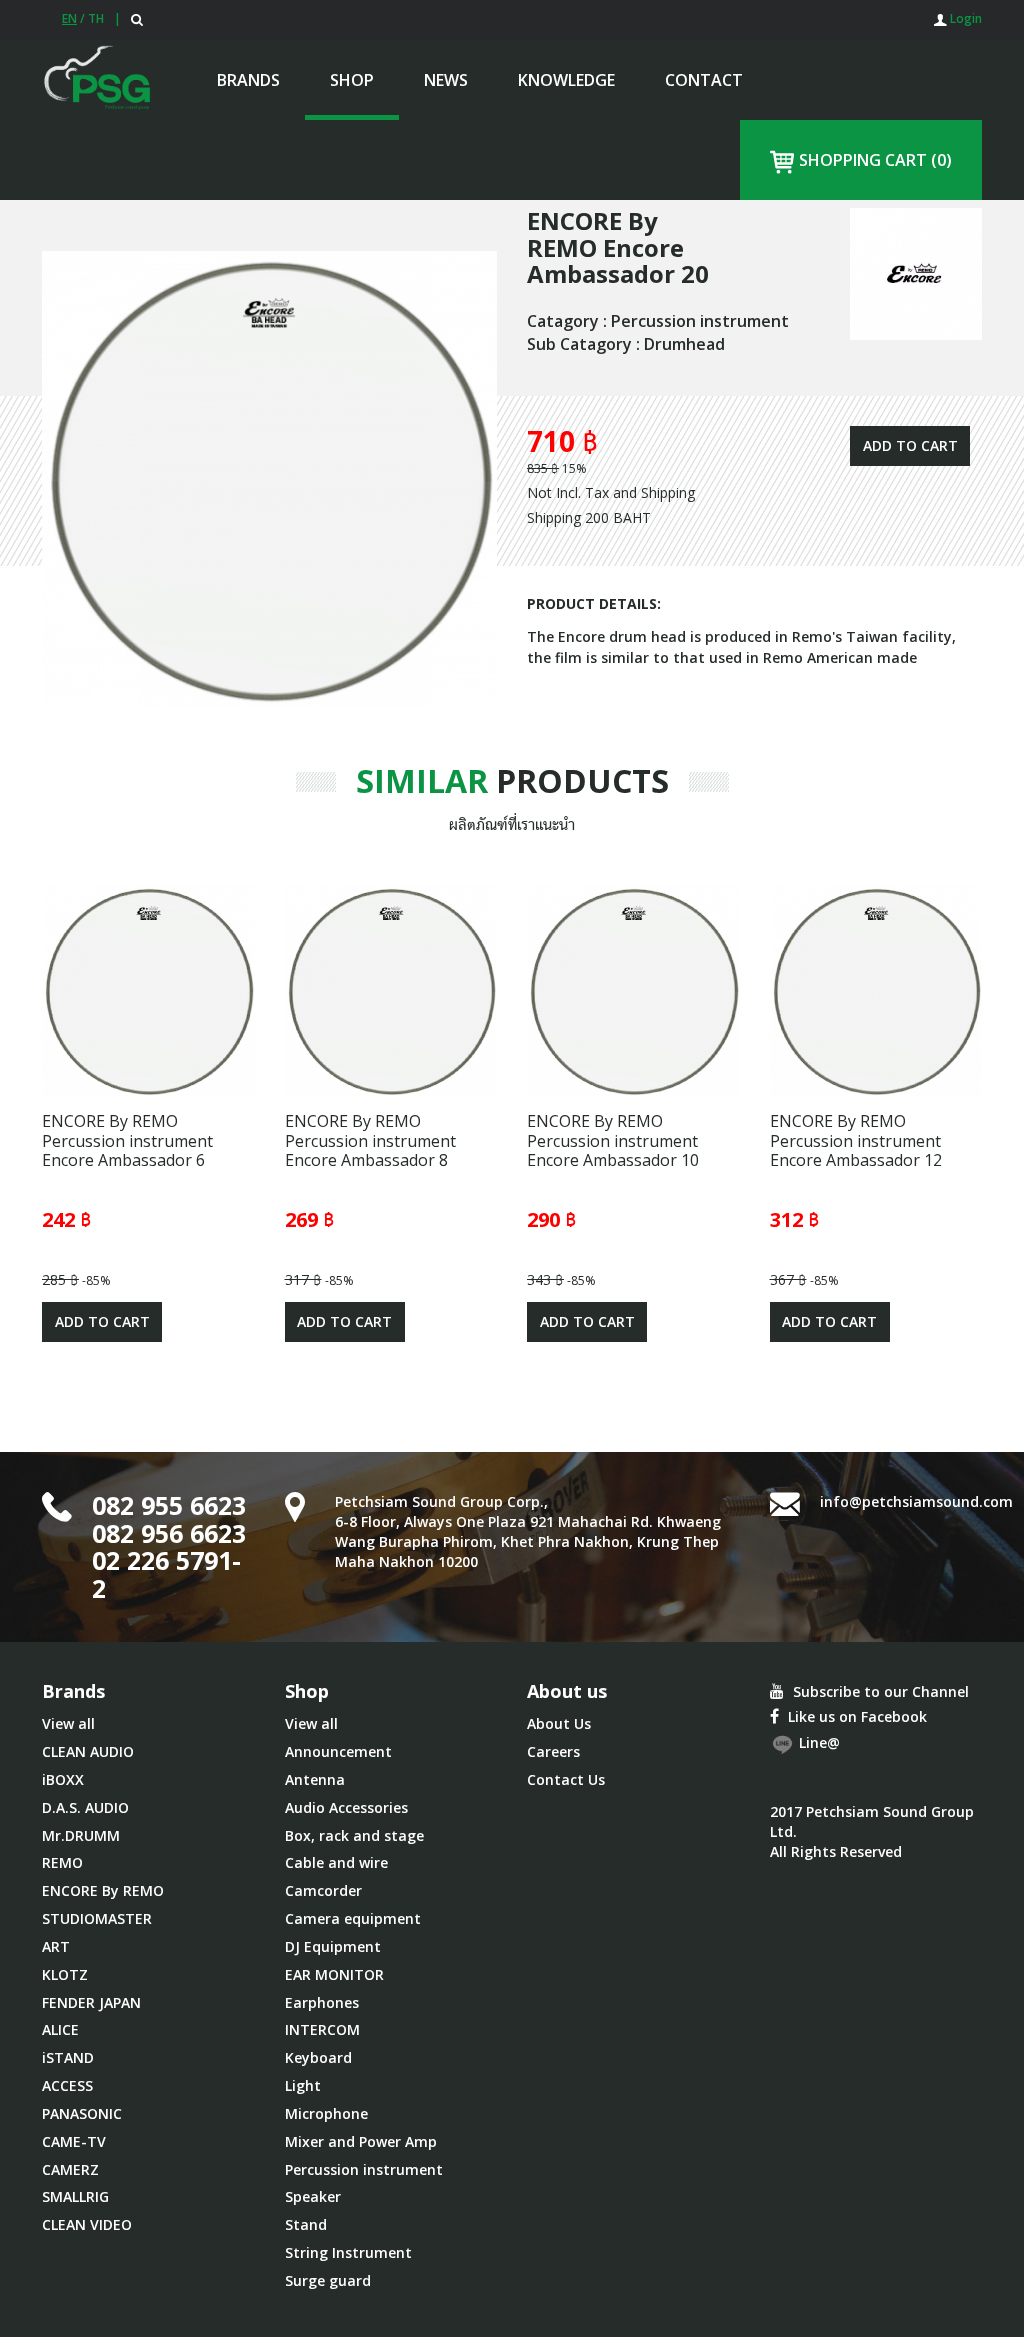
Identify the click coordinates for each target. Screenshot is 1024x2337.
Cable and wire (336, 1862)
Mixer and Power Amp (361, 2141)
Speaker (313, 2196)
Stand (306, 2224)
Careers (553, 1751)
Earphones (322, 2002)
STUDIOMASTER (97, 1918)
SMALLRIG (75, 2196)
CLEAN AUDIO (88, 1751)
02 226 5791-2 (166, 1574)
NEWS (446, 80)
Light (303, 2085)
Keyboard (318, 2057)
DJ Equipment (333, 1946)
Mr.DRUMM (81, 1835)
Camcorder (323, 1890)
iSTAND (68, 2057)
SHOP (352, 80)
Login (964, 18)
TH (96, 18)
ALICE (60, 2029)
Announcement (338, 1751)
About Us (559, 1723)
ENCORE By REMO (103, 1890)
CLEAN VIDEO (87, 2224)
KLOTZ (65, 1974)
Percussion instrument (364, 2169)
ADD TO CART (910, 445)
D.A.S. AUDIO (85, 1807)
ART (56, 1946)
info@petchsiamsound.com (916, 1501)
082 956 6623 (169, 1533)
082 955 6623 (169, 1505)
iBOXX (63, 1779)
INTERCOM (322, 2029)
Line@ (817, 1743)
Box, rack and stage (354, 1835)
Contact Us (566, 1779)
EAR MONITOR (334, 1974)
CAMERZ (70, 2169)
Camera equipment (353, 1918)
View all (68, 1723)
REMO (62, 1862)
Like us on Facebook (855, 1716)
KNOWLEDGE (566, 80)
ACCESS (67, 2085)
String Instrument (348, 2252)
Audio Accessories (346, 1807)
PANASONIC (82, 2113)
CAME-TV (74, 2141)
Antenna (315, 1779)
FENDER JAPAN (91, 2002)
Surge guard (328, 2280)
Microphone (326, 2113)
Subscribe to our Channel (879, 1691)
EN (69, 18)
